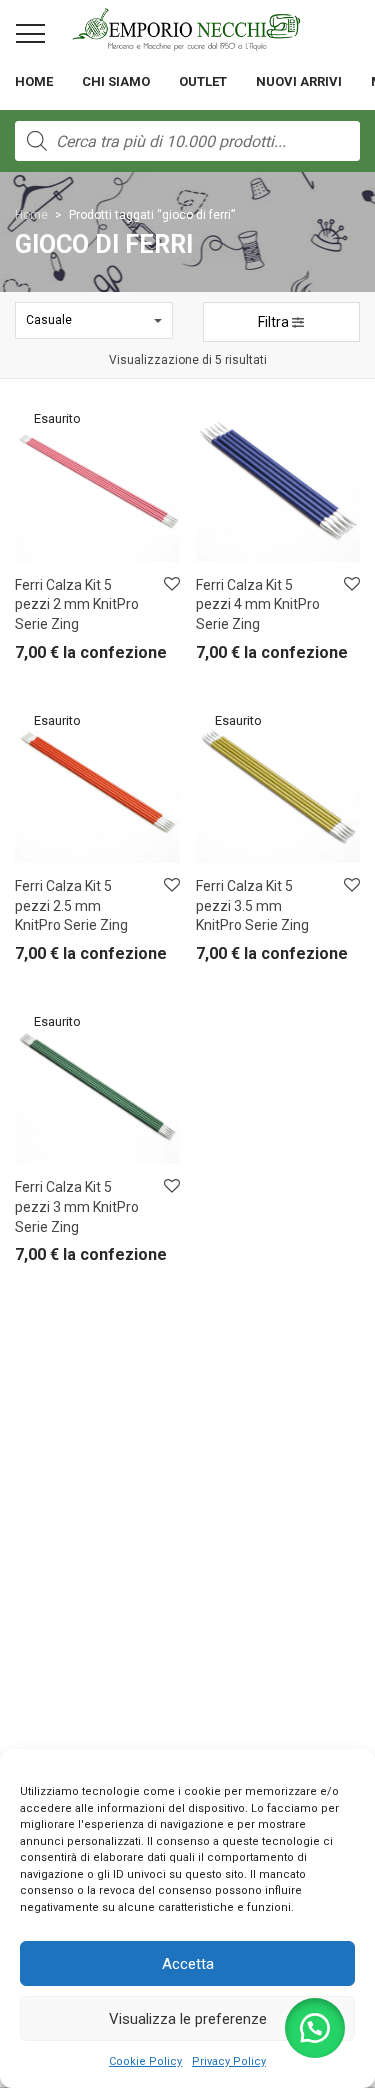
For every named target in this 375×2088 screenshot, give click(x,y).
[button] (315, 2028)
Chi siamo (116, 81)
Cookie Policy (145, 2061)
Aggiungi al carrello (239, 657)
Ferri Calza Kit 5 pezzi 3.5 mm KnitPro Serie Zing (252, 905)
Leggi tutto (34, 657)
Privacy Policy (229, 2061)
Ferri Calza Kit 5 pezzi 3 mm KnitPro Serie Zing (77, 1206)
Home (34, 81)
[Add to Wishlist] (170, 584)
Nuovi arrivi (299, 81)
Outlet (203, 81)
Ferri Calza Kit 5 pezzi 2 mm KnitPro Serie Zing (77, 604)
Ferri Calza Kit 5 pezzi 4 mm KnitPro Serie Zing (258, 604)
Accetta (188, 1964)
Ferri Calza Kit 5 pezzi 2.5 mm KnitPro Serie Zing (71, 905)
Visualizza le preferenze (188, 2019)
